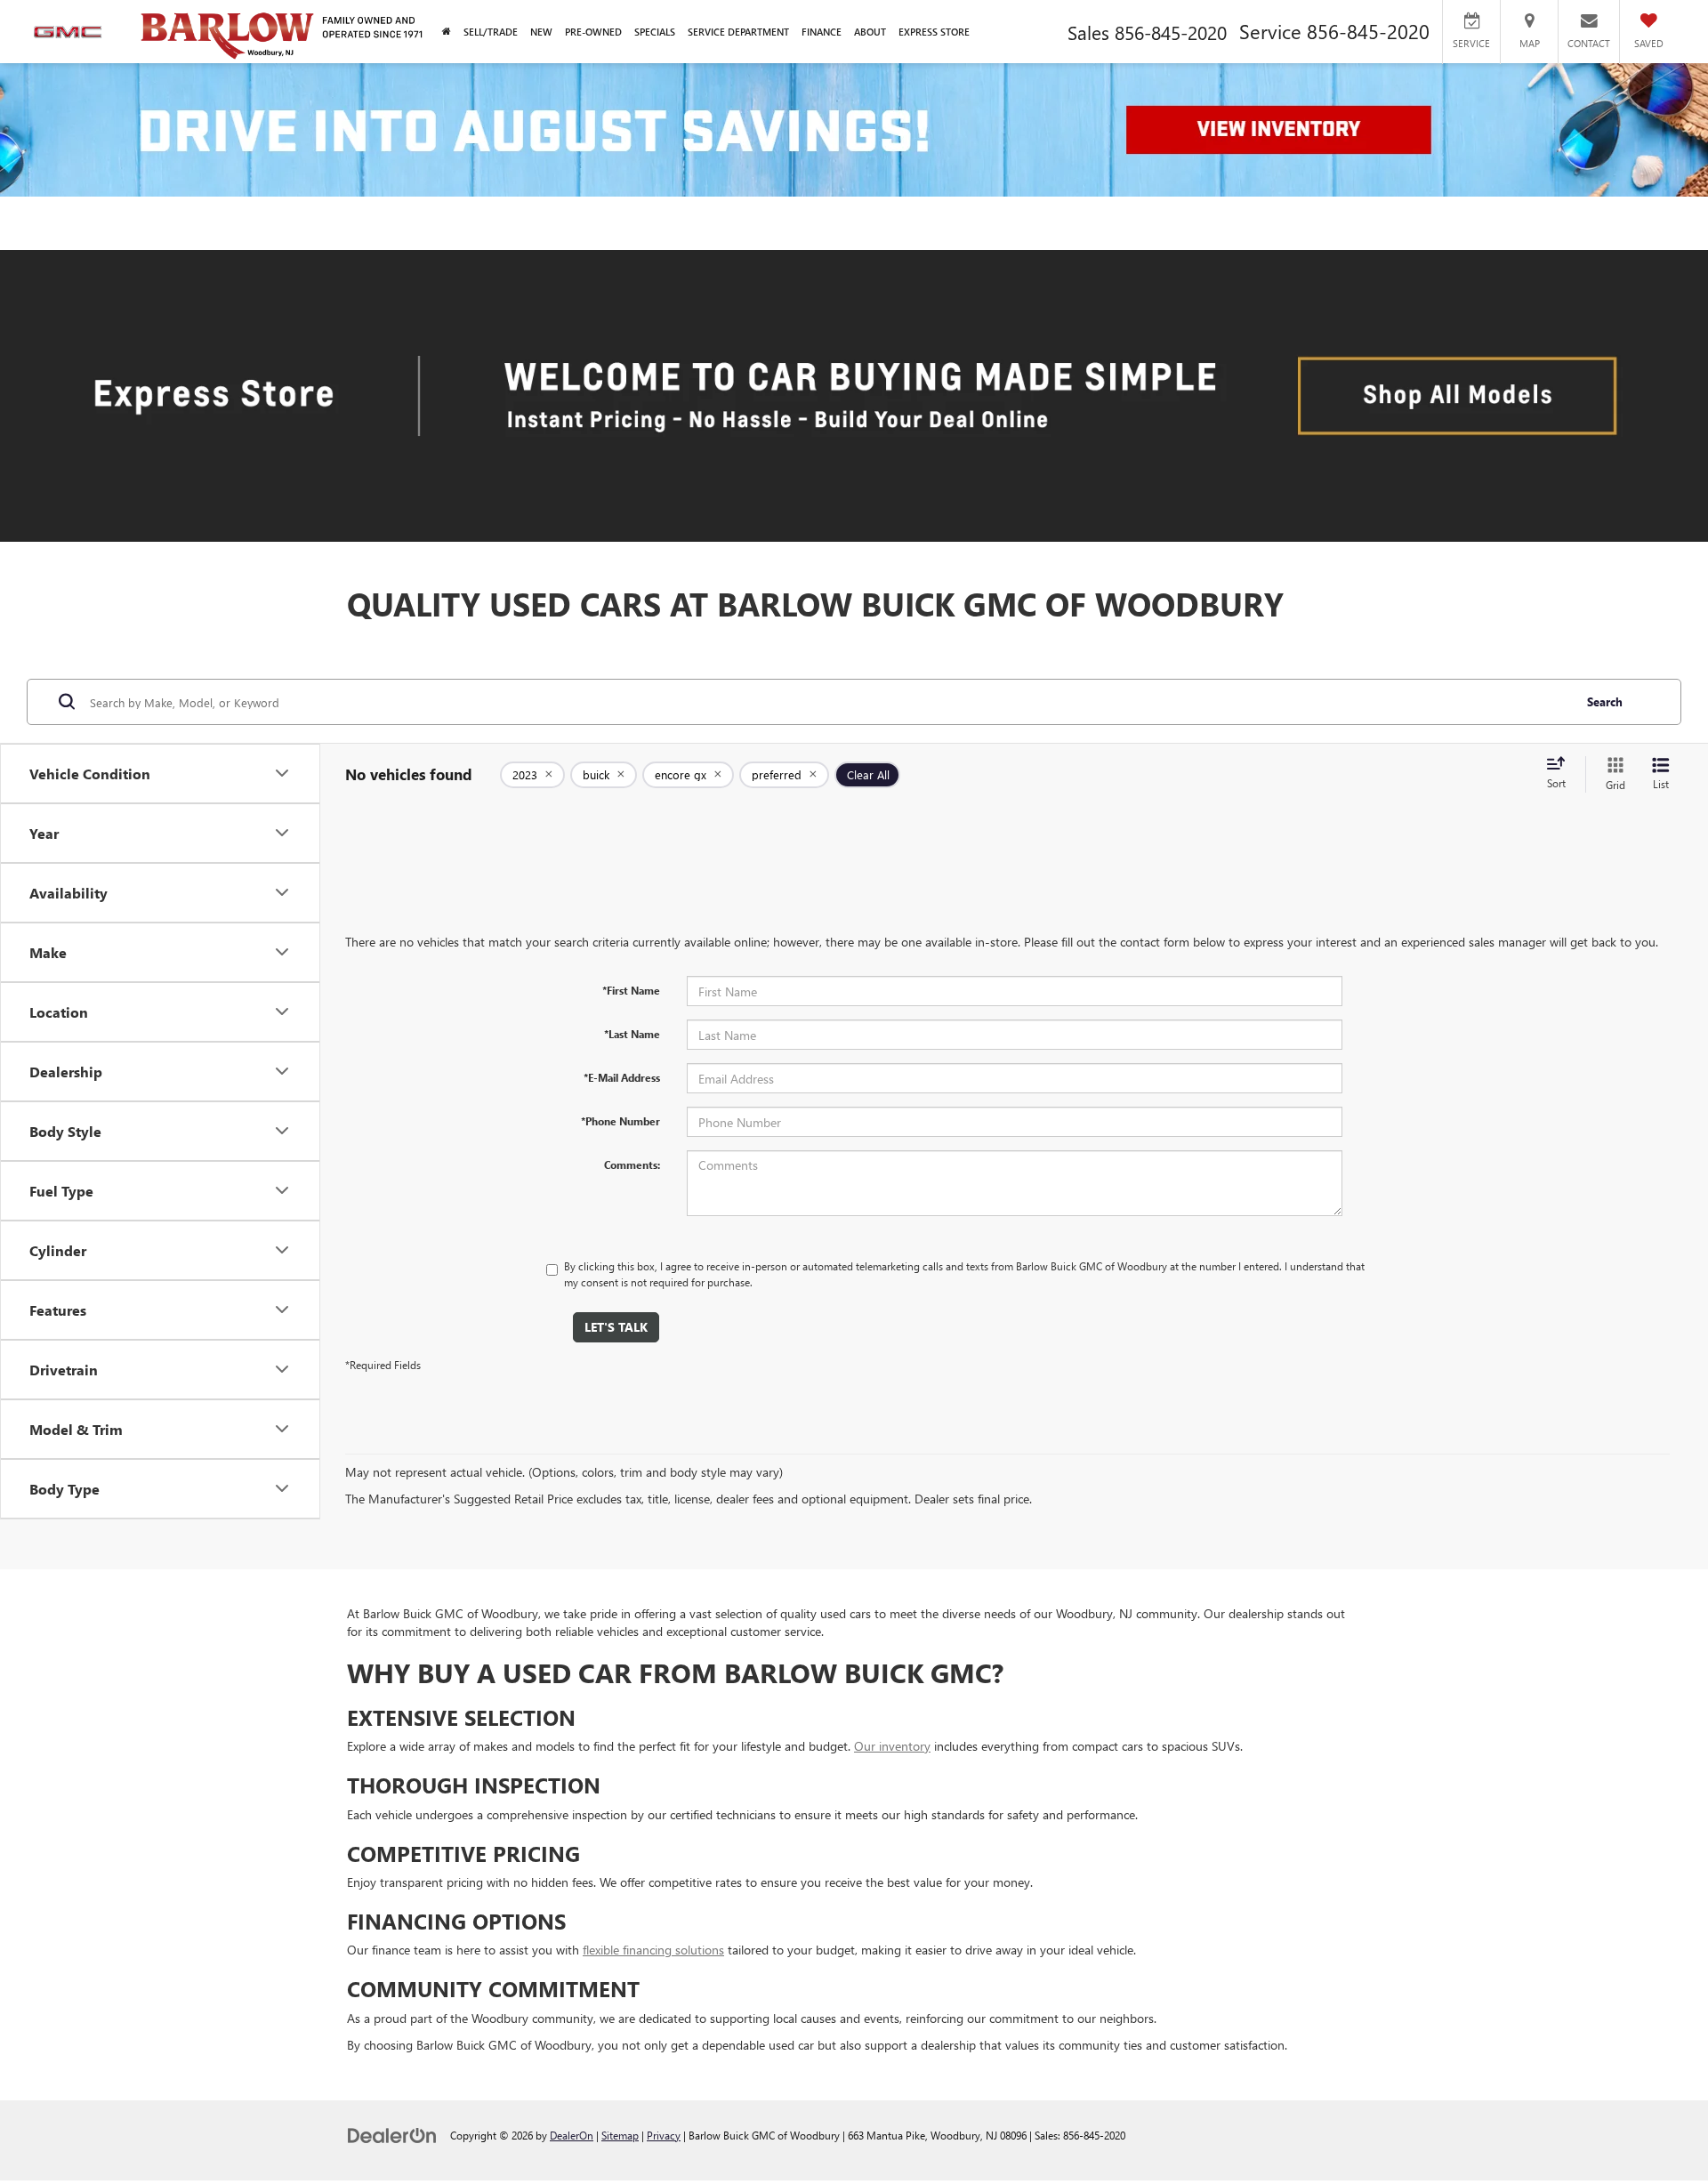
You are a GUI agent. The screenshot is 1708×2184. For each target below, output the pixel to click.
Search (1605, 701)
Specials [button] (655, 32)
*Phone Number (620, 1121)
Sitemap (620, 2135)
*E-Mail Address (622, 1077)
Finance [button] (822, 32)
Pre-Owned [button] (593, 32)
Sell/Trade (491, 32)
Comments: (632, 1165)
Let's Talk (616, 1327)
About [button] (870, 32)
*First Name (631, 990)
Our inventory (892, 1746)
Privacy (664, 2135)
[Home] (447, 32)
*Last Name (632, 1034)
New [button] (541, 32)
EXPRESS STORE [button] (934, 32)
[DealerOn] (392, 2135)
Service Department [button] (738, 32)
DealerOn (572, 2135)
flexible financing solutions (653, 1950)
